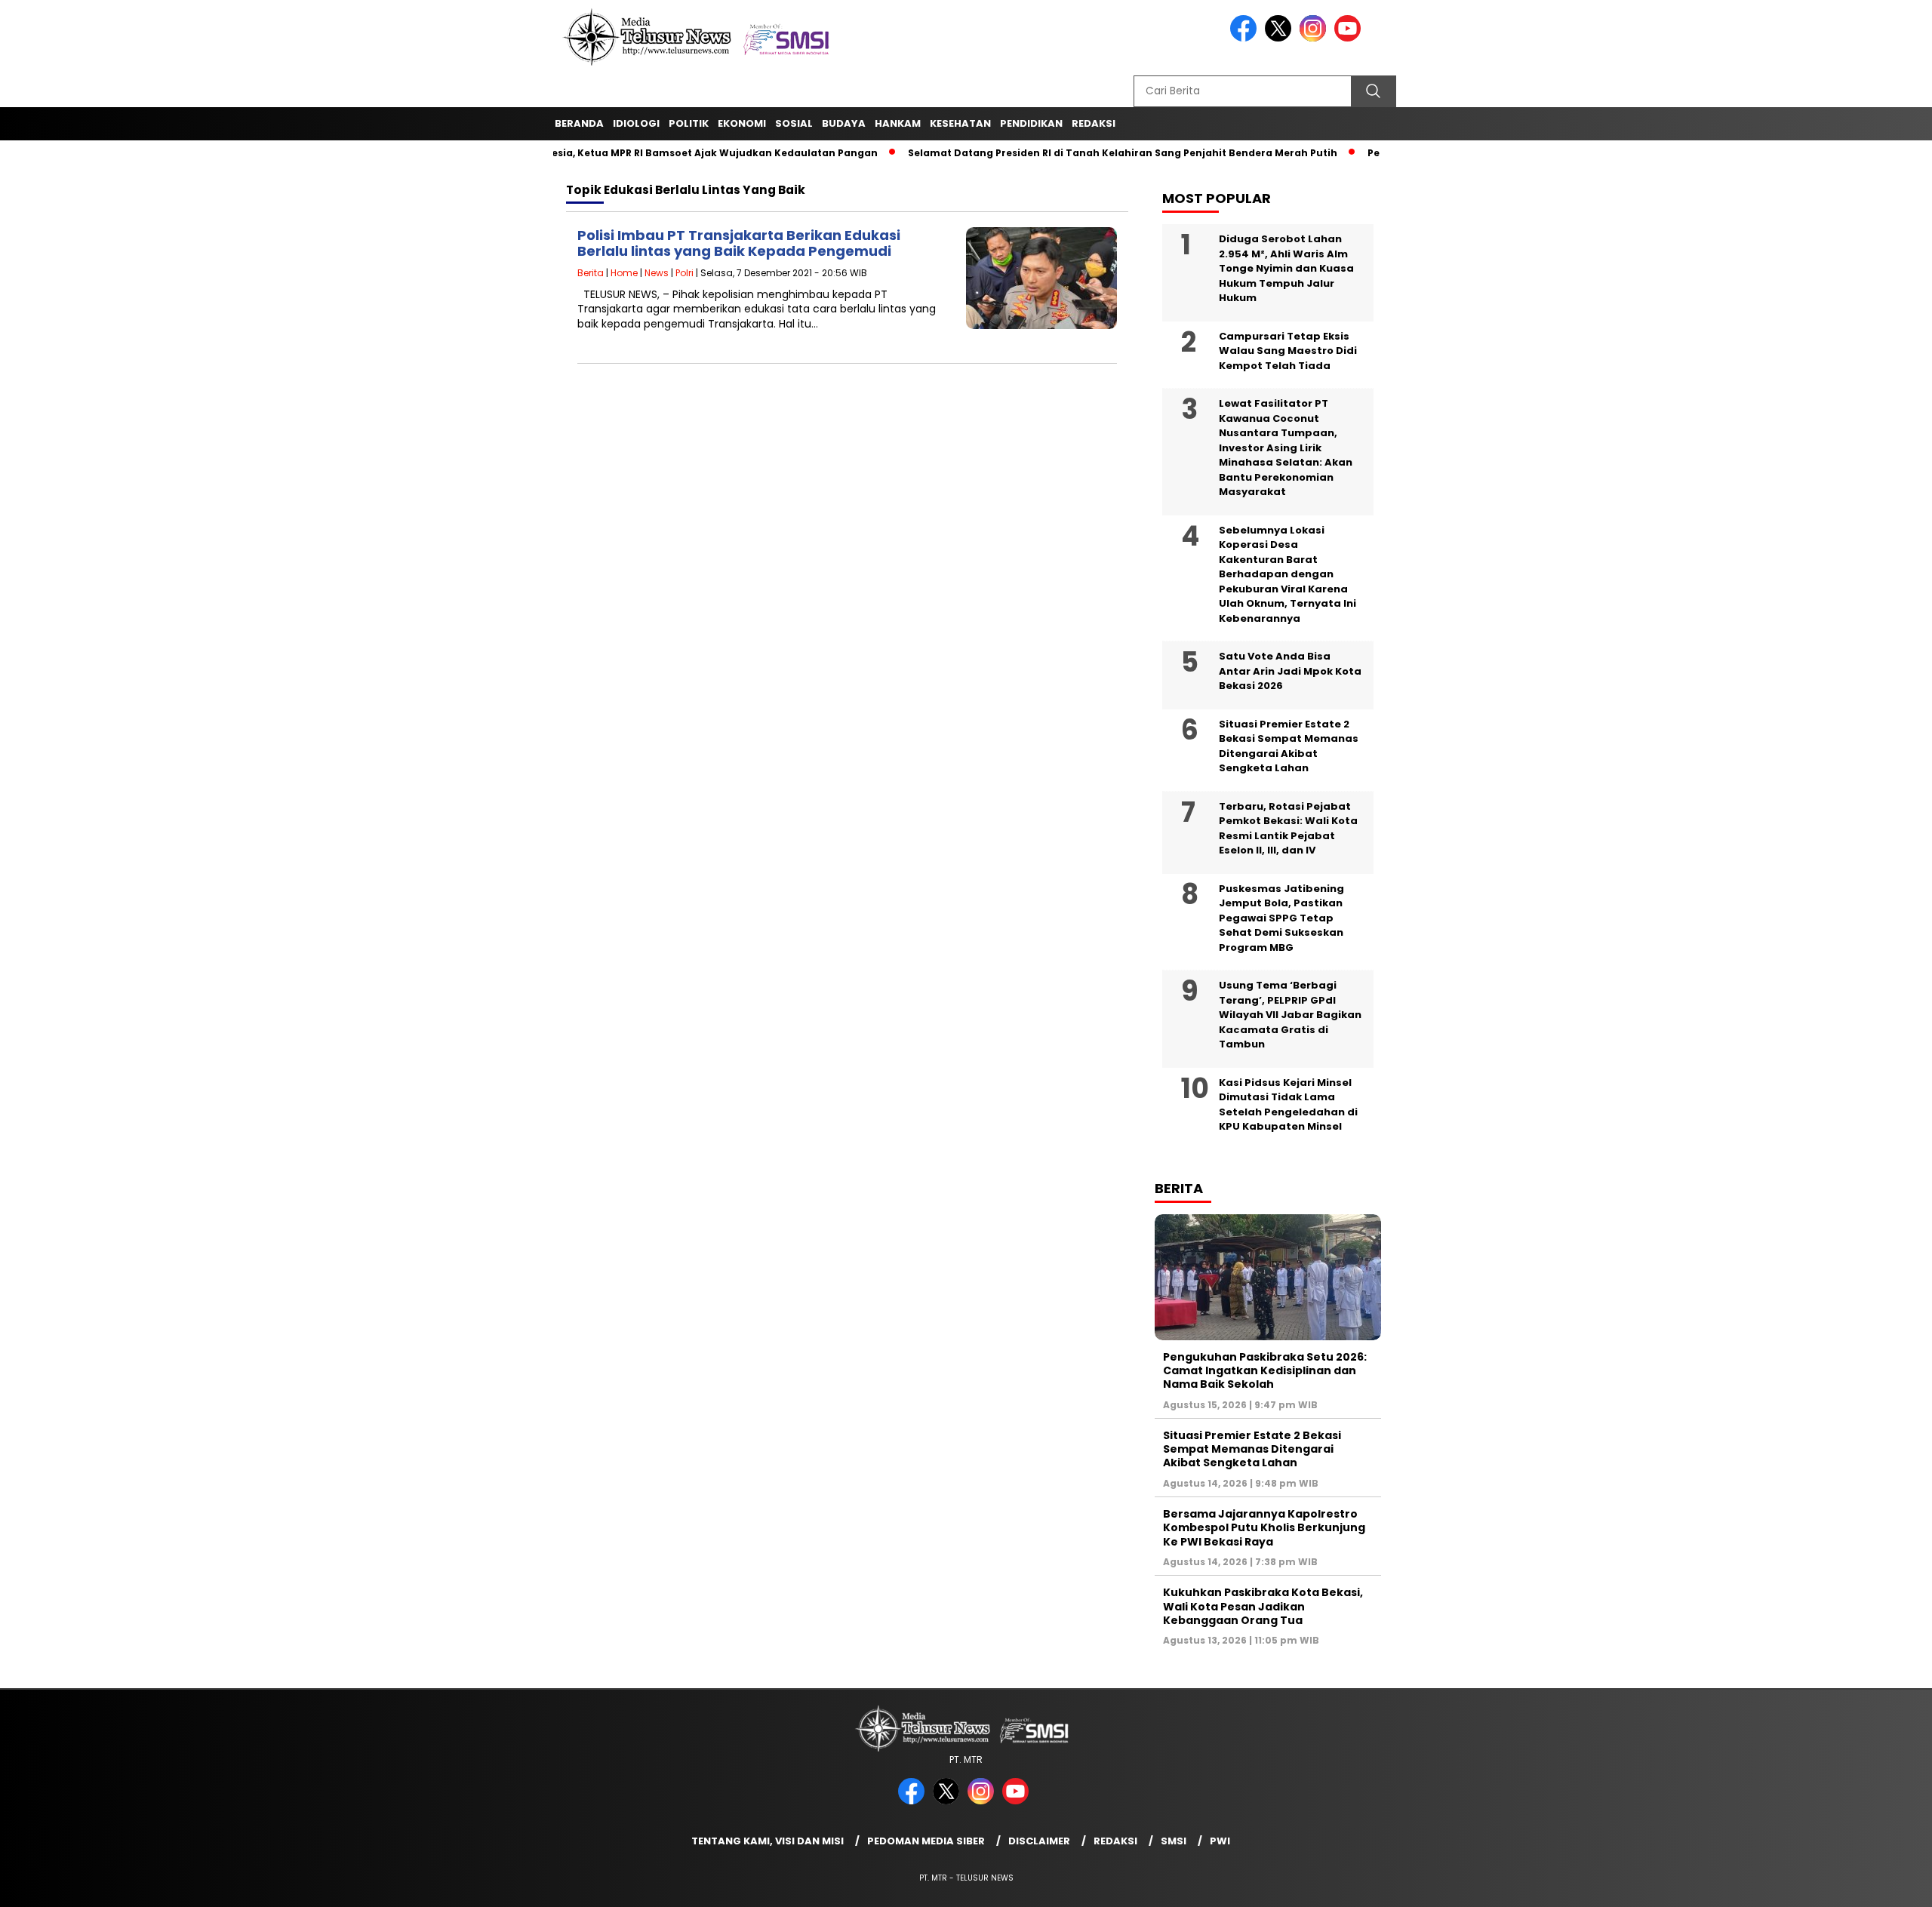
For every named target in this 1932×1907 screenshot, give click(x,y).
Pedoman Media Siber (926, 1841)
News (657, 273)
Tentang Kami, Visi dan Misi (768, 1841)
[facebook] (1246, 38)
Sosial (794, 123)
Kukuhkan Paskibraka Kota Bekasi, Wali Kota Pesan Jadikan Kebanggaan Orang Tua (1263, 1606)
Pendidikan (1031, 123)
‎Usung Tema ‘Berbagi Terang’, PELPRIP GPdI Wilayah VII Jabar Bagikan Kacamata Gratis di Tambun (1290, 1015)
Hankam (898, 123)
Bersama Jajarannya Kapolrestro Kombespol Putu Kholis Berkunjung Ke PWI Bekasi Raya (1264, 1527)
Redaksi (1115, 1841)
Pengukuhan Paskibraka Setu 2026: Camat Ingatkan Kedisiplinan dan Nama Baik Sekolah (1265, 1370)
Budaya (844, 123)
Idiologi (636, 123)
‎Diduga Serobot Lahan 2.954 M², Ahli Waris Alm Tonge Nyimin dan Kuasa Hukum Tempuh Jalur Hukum (1286, 268)
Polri (685, 273)
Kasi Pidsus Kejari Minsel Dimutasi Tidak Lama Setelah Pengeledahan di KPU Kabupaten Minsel (1288, 1105)
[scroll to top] (1861, 1884)
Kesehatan (960, 123)
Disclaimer (1039, 1841)
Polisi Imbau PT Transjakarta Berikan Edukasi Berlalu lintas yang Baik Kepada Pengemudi (739, 243)
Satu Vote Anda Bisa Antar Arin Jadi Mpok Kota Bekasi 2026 (1290, 671)
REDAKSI (1094, 123)
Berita (591, 273)
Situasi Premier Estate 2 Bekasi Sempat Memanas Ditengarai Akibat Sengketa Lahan (1289, 746)
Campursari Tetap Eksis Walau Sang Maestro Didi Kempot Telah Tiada (1288, 351)
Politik (689, 123)
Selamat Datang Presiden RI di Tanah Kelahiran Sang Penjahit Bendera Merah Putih (1083, 153)
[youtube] (1350, 38)
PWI (1220, 1841)
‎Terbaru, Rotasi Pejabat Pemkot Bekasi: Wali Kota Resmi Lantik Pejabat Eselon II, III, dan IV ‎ (1288, 829)
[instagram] (1315, 38)
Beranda (579, 123)
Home (624, 273)
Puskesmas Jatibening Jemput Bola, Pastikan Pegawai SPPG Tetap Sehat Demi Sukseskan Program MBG (1281, 918)
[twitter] (1281, 38)
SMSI (1174, 1841)
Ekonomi (742, 123)
